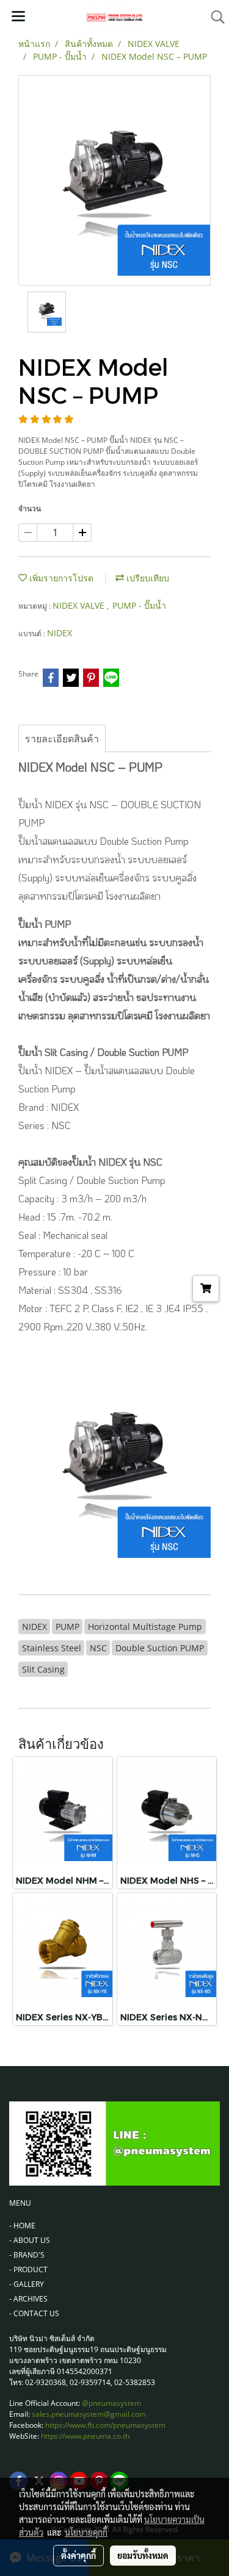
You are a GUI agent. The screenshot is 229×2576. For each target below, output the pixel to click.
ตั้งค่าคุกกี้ (78, 2555)
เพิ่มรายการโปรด (60, 578)
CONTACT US (36, 2313)
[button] (214, 17)
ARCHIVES (31, 2299)
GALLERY (29, 2284)
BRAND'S (29, 2255)
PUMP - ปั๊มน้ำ (139, 605)
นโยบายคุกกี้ (86, 2532)
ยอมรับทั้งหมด (143, 2555)
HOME (24, 2226)
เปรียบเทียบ (147, 578)
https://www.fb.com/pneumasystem (105, 2425)
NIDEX (60, 633)
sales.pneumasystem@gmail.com (89, 2414)
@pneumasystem (111, 2403)
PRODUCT (31, 2269)
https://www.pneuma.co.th (85, 2436)
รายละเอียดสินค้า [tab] (62, 739)
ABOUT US (32, 2240)
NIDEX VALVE (80, 605)
